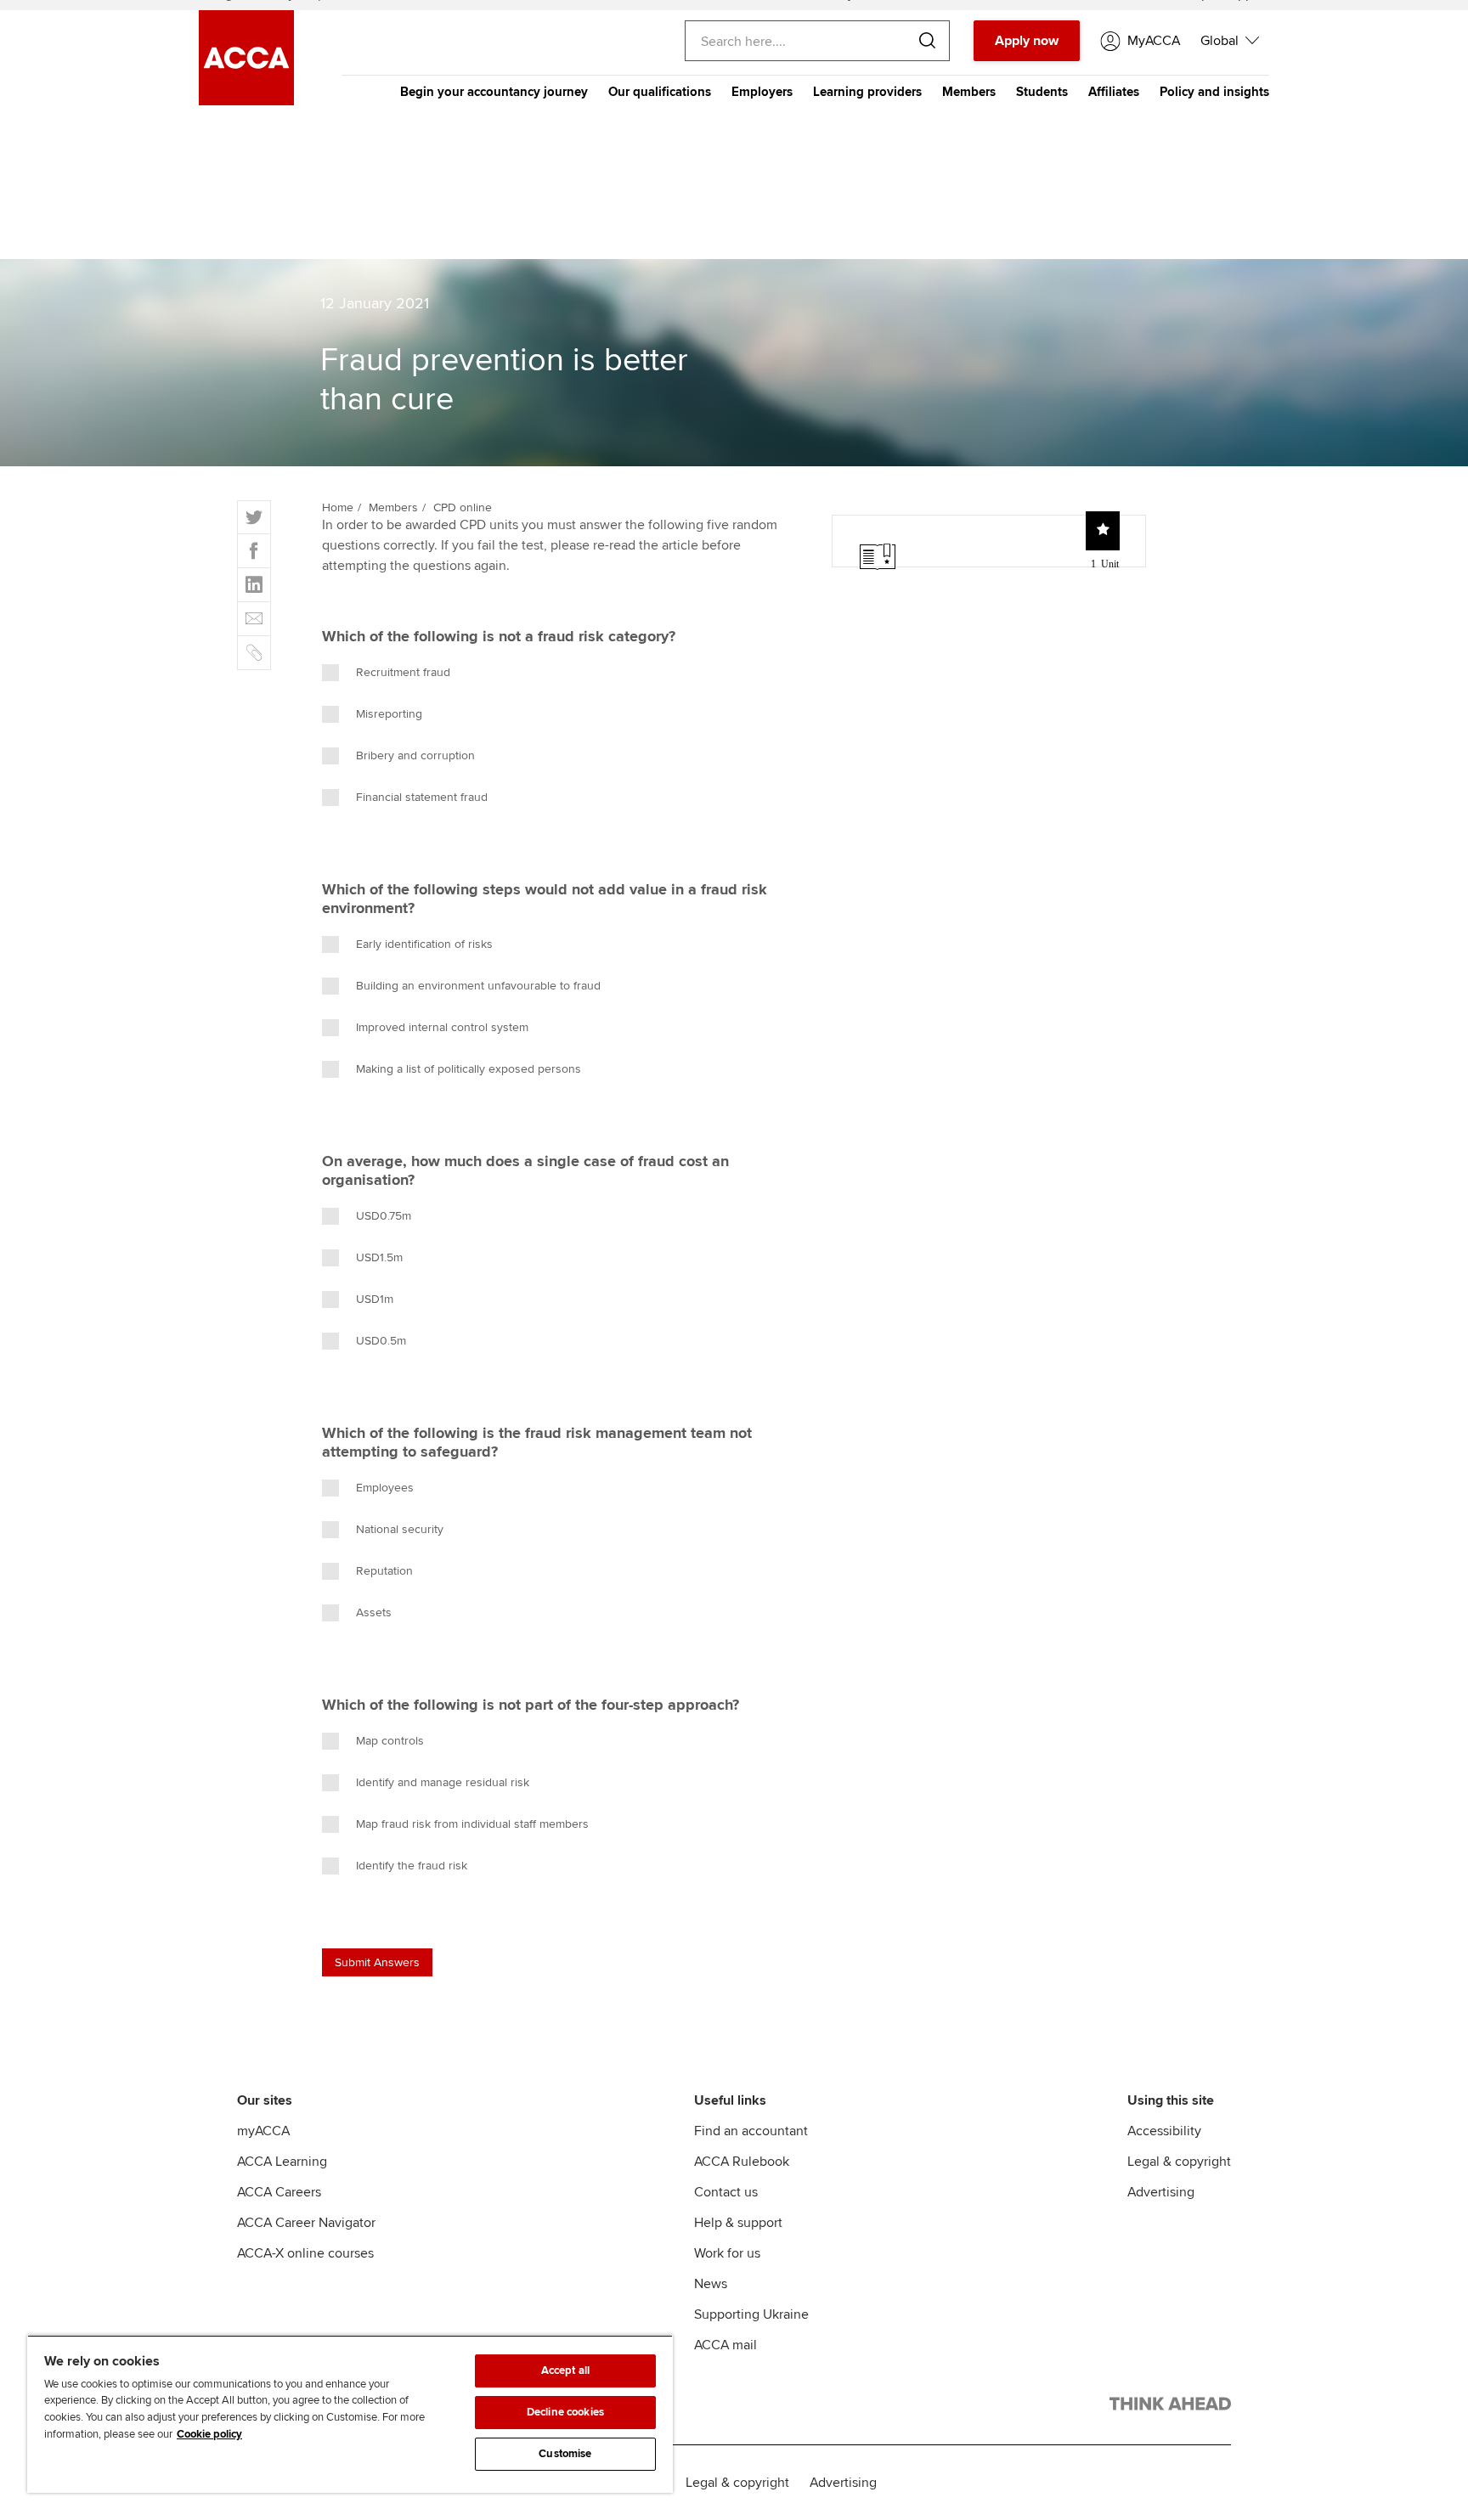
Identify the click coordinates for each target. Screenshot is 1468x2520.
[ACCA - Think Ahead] (1170, 2407)
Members (969, 92)
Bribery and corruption (415, 755)
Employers (762, 92)
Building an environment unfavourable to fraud (478, 986)
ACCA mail (726, 2345)
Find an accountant (751, 2131)
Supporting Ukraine (751, 2314)
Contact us (726, 2192)
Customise (565, 2454)
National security (400, 1529)
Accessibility (1164, 2131)
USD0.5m (381, 1341)
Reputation (384, 1571)
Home (338, 507)
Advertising (1161, 2192)
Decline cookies (565, 2412)
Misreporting (389, 714)
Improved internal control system (442, 1027)
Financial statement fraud (422, 797)
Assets (374, 1612)
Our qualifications (660, 92)
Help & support (738, 2223)
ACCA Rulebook (742, 2162)
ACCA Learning (282, 2162)
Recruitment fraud (403, 672)
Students (1042, 92)
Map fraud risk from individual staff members (472, 1824)
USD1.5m (379, 1257)
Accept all (565, 2371)
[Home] (246, 101)
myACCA (263, 2131)
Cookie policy (209, 2434)
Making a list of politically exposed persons (469, 1069)
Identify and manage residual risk (443, 1782)
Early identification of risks (424, 944)
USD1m (375, 1299)
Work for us (727, 2253)
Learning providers (867, 92)
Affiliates (1114, 92)
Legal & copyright (1179, 2162)
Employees (385, 1488)
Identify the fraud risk (412, 1866)
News (711, 2284)
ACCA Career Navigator (306, 2223)
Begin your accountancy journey (494, 92)
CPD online (463, 507)
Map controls (390, 1741)
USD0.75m (384, 1216)
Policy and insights (1214, 92)
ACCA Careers (279, 2192)
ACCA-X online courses (305, 2253)
